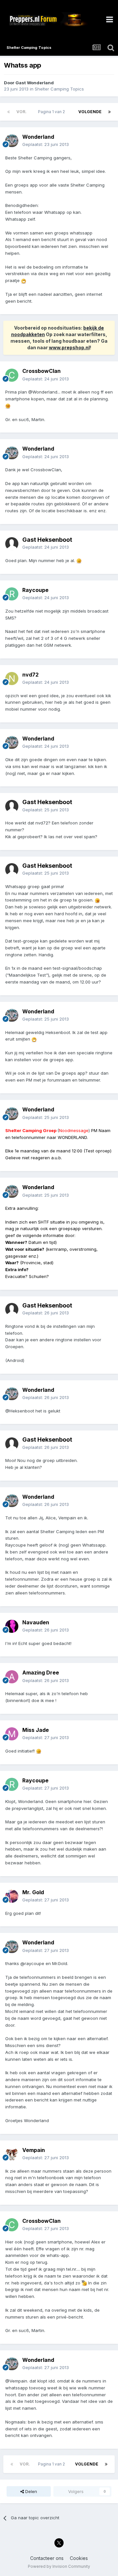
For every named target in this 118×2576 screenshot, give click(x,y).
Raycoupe (35, 590)
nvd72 (30, 675)
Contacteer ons (47, 2558)
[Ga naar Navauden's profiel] (12, 1626)
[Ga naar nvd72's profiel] (12, 679)
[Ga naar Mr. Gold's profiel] (12, 1896)
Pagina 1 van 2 (52, 112)
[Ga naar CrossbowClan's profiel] (12, 375)
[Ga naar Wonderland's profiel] (12, 141)
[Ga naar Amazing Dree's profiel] (12, 1677)
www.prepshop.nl (69, 347)
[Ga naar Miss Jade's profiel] (12, 1734)
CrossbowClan (41, 371)
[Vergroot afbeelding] (24, 280)
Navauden (36, 1622)
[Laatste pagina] (109, 112)
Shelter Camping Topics (59, 89)
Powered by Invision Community (59, 2566)
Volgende (90, 112)
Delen (30, 2491)
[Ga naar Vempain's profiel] (12, 2154)
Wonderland (38, 137)
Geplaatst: (46, 144)
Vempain (34, 2150)
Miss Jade (36, 1730)
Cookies (79, 2558)
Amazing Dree (41, 1673)
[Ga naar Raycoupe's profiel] (12, 594)
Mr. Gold (33, 1892)
